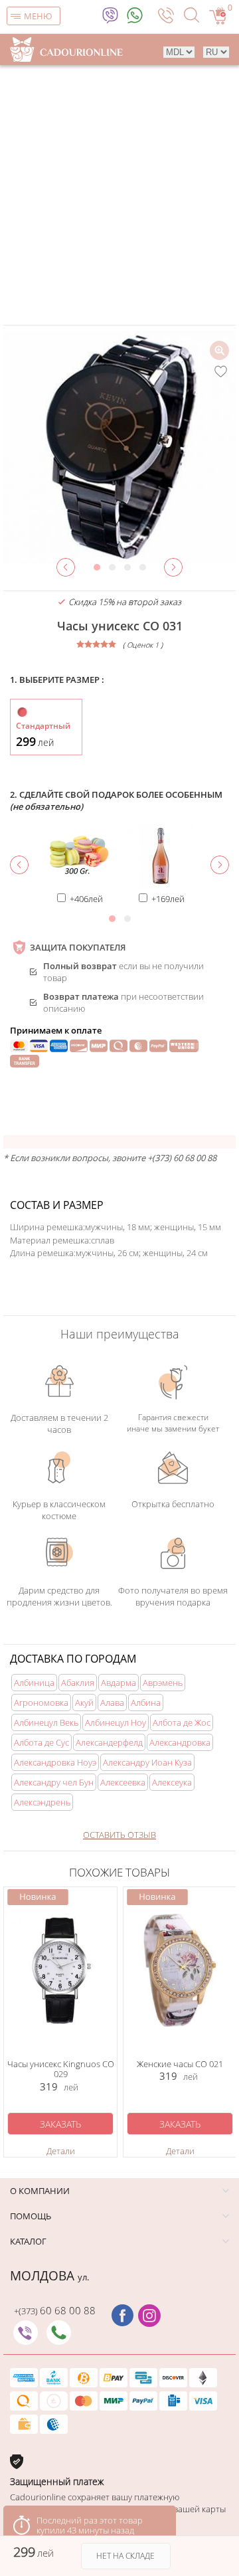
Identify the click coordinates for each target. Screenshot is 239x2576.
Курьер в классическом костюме (59, 1510)
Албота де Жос (182, 1722)
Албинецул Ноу (116, 1722)
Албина (146, 1702)
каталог (28, 2241)
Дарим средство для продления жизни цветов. (59, 1596)
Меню (38, 16)
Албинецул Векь (46, 1722)
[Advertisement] (119, 191)
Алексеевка (123, 1782)
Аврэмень (163, 1683)
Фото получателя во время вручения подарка (173, 1596)
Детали (61, 2151)
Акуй (84, 1702)
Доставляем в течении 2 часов (59, 1424)
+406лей (86, 899)
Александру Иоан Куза (147, 1762)
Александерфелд (109, 1742)
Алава (112, 1702)
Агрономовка (41, 1702)
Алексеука (172, 1782)
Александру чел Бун (54, 1782)
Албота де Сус (41, 1742)
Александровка (180, 1742)
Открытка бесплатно (173, 1504)
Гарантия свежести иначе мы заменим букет (173, 1423)
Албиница (34, 1683)
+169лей (168, 899)
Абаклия (78, 1683)
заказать (60, 2124)
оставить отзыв (119, 1835)
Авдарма (119, 1683)
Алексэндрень (42, 1802)
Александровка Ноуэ (55, 1762)
